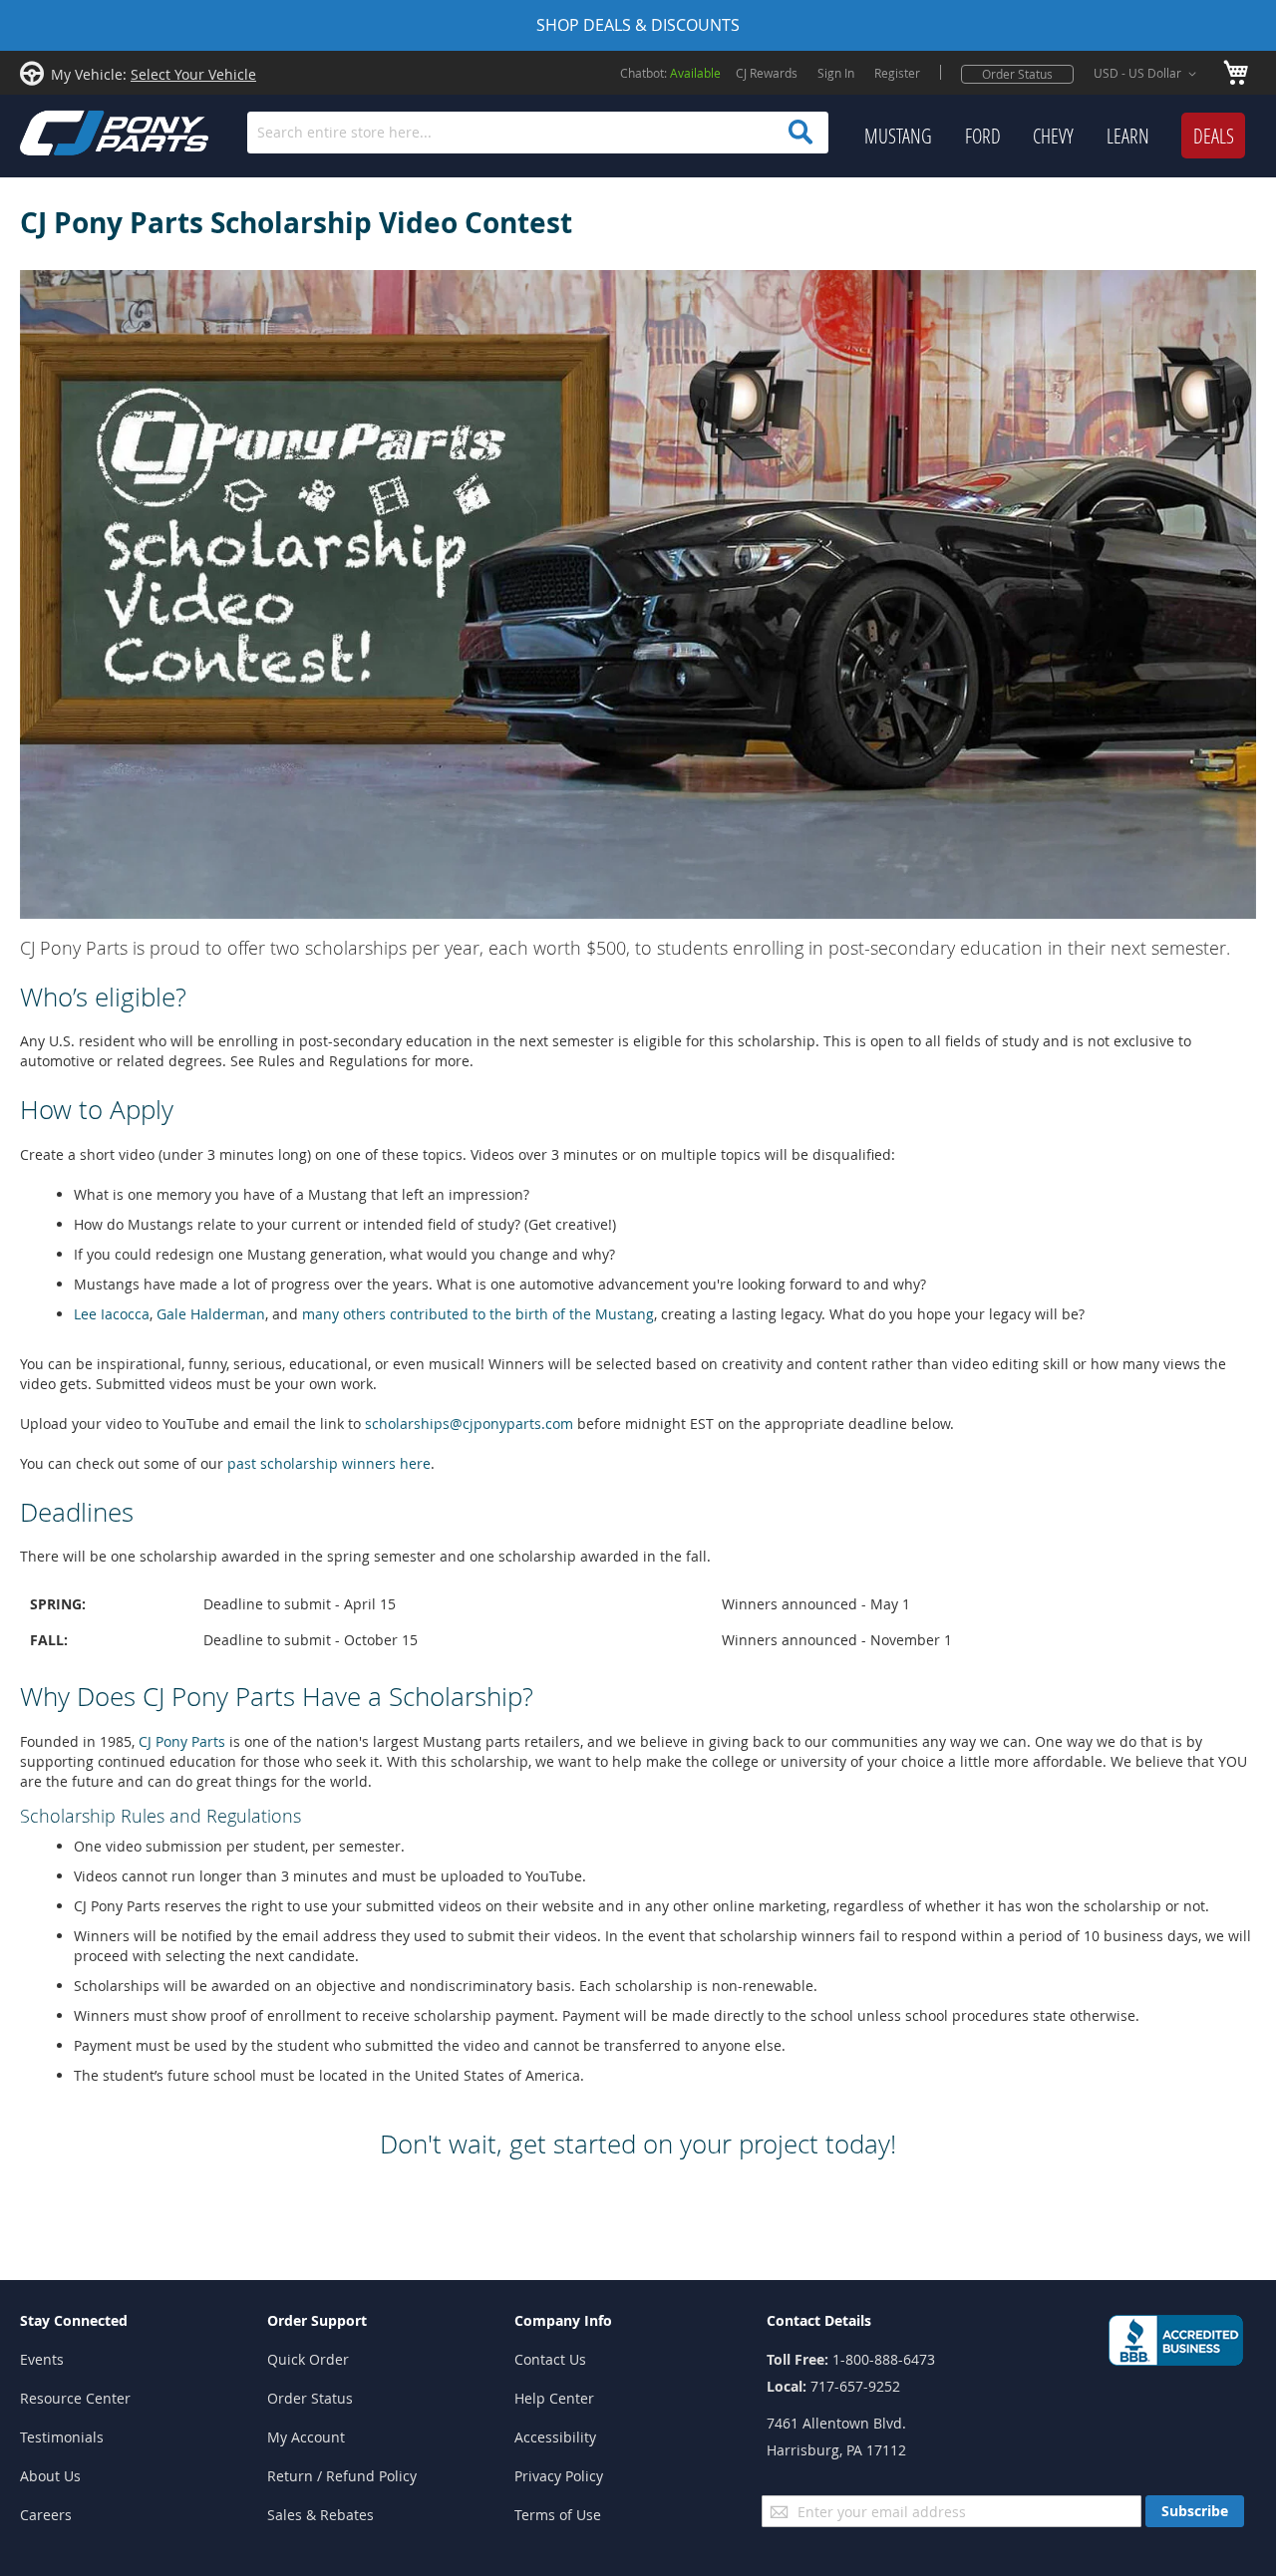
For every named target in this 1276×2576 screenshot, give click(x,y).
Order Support (317, 2320)
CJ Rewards (767, 73)
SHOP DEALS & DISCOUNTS (638, 25)
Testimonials (62, 2437)
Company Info (563, 2320)
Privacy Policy (559, 2476)
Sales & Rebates (320, 2515)
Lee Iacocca (112, 1314)
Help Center (554, 2398)
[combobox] (538, 133)
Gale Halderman (211, 1314)
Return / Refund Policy (342, 2476)
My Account (306, 2437)
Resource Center (75, 2398)
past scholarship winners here (329, 1463)
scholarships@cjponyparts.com (469, 1424)
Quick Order (308, 2359)
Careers (46, 2515)
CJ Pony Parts (182, 1741)
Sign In (836, 73)
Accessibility (555, 2437)
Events (42, 2359)
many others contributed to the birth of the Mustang (478, 1314)
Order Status (1017, 74)
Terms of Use (558, 2515)
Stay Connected (74, 2320)
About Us (50, 2476)
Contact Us (550, 2359)
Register (897, 73)
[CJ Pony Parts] (70, 131)
